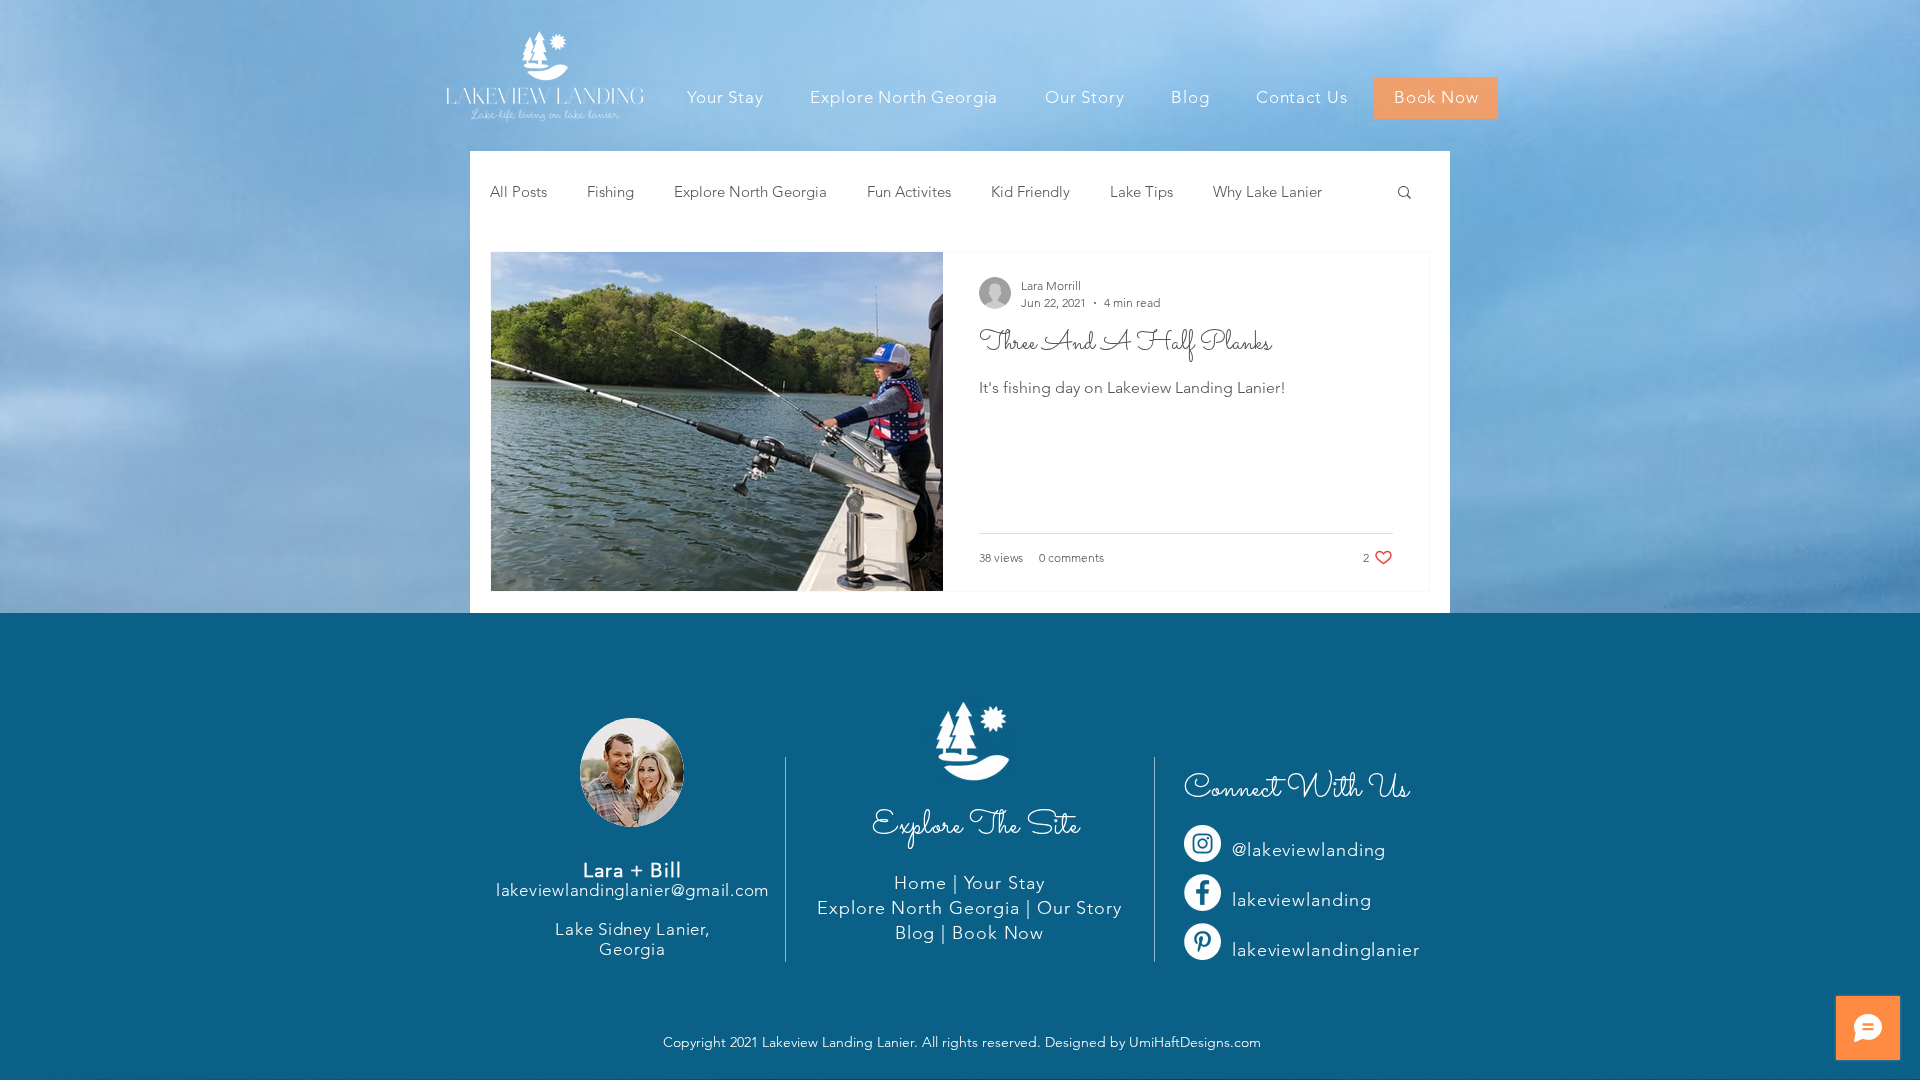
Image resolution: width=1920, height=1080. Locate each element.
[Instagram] (1202, 843)
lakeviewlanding (1302, 900)
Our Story (1079, 908)
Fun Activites (909, 191)
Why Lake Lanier (1267, 191)
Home (920, 883)
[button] (1404, 193)
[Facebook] (1202, 892)
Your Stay (1004, 883)
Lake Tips (1141, 191)
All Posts (518, 191)
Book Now (998, 933)
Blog (915, 933)
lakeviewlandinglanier (1326, 950)
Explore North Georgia (750, 191)
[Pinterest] (1202, 941)
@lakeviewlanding (1309, 850)
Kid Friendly (1030, 191)
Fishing (610, 191)
